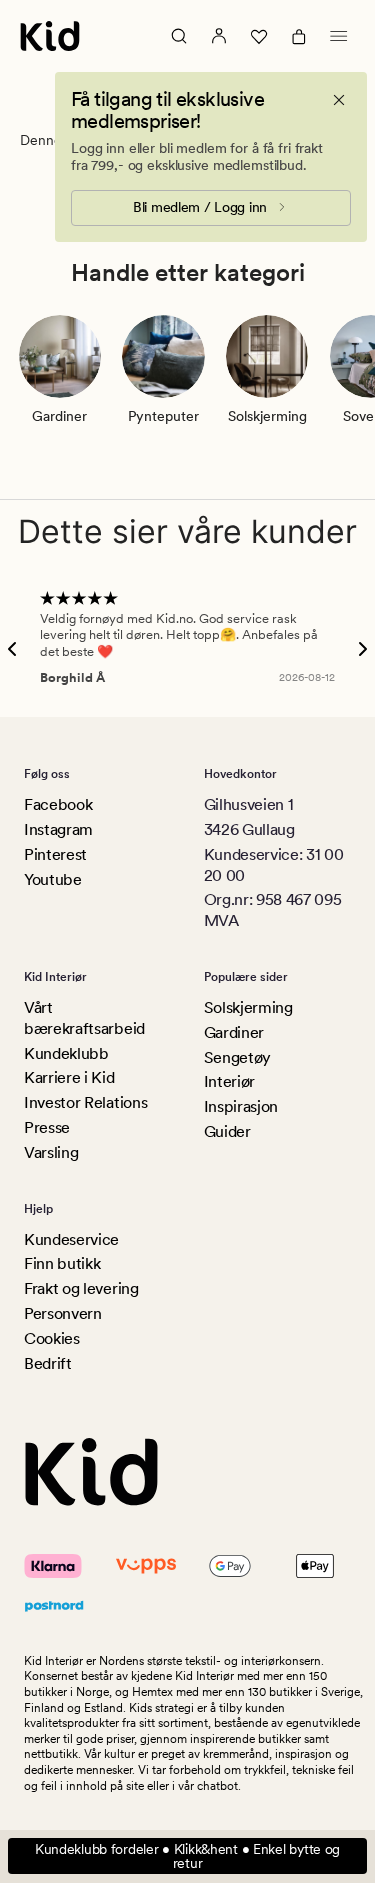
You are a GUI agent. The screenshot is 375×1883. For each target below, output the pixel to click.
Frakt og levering (81, 1288)
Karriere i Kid (69, 1077)
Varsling (51, 1152)
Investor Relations (85, 1102)
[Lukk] (339, 100)
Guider (227, 1131)
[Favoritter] (259, 36)
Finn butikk (62, 1263)
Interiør (229, 1081)
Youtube (53, 879)
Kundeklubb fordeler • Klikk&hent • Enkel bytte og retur (187, 1856)
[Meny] (339, 36)
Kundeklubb (66, 1053)
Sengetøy (237, 1057)
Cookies (52, 1338)
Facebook (58, 804)
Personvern (63, 1313)
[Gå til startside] (50, 36)
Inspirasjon (241, 1106)
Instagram (58, 829)
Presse (47, 1127)
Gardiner (234, 1032)
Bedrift (48, 1363)
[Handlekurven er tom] (299, 36)
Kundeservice (71, 1239)
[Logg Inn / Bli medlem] (219, 36)
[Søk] (179, 36)
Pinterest (55, 854)
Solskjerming (248, 1007)
